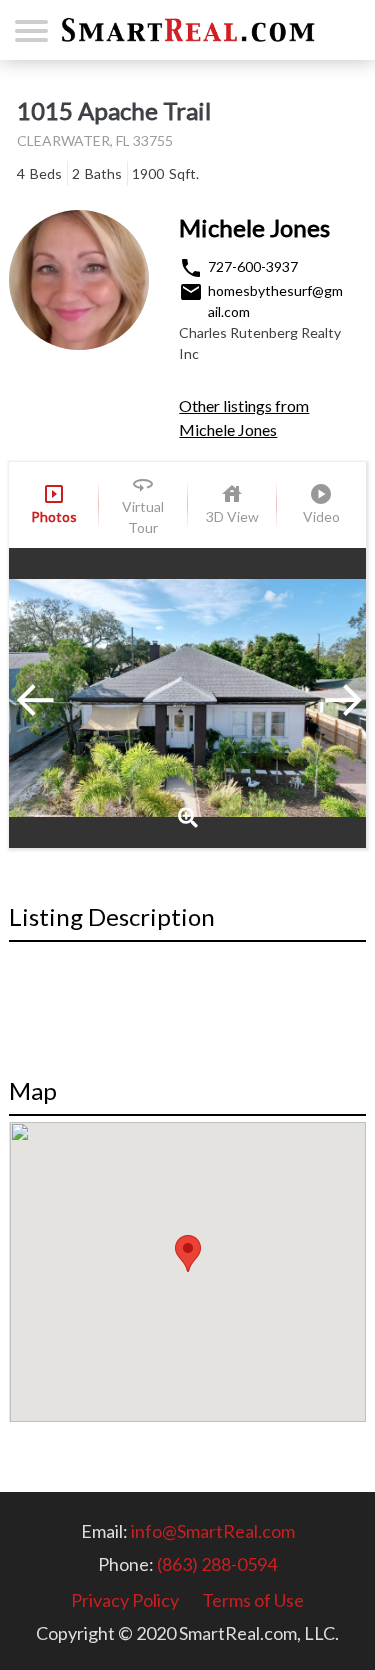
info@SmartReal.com (213, 1531)
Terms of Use (253, 1600)
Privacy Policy (125, 1600)
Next (316, 698)
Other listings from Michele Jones (244, 417)
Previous (59, 698)
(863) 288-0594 (217, 1564)
